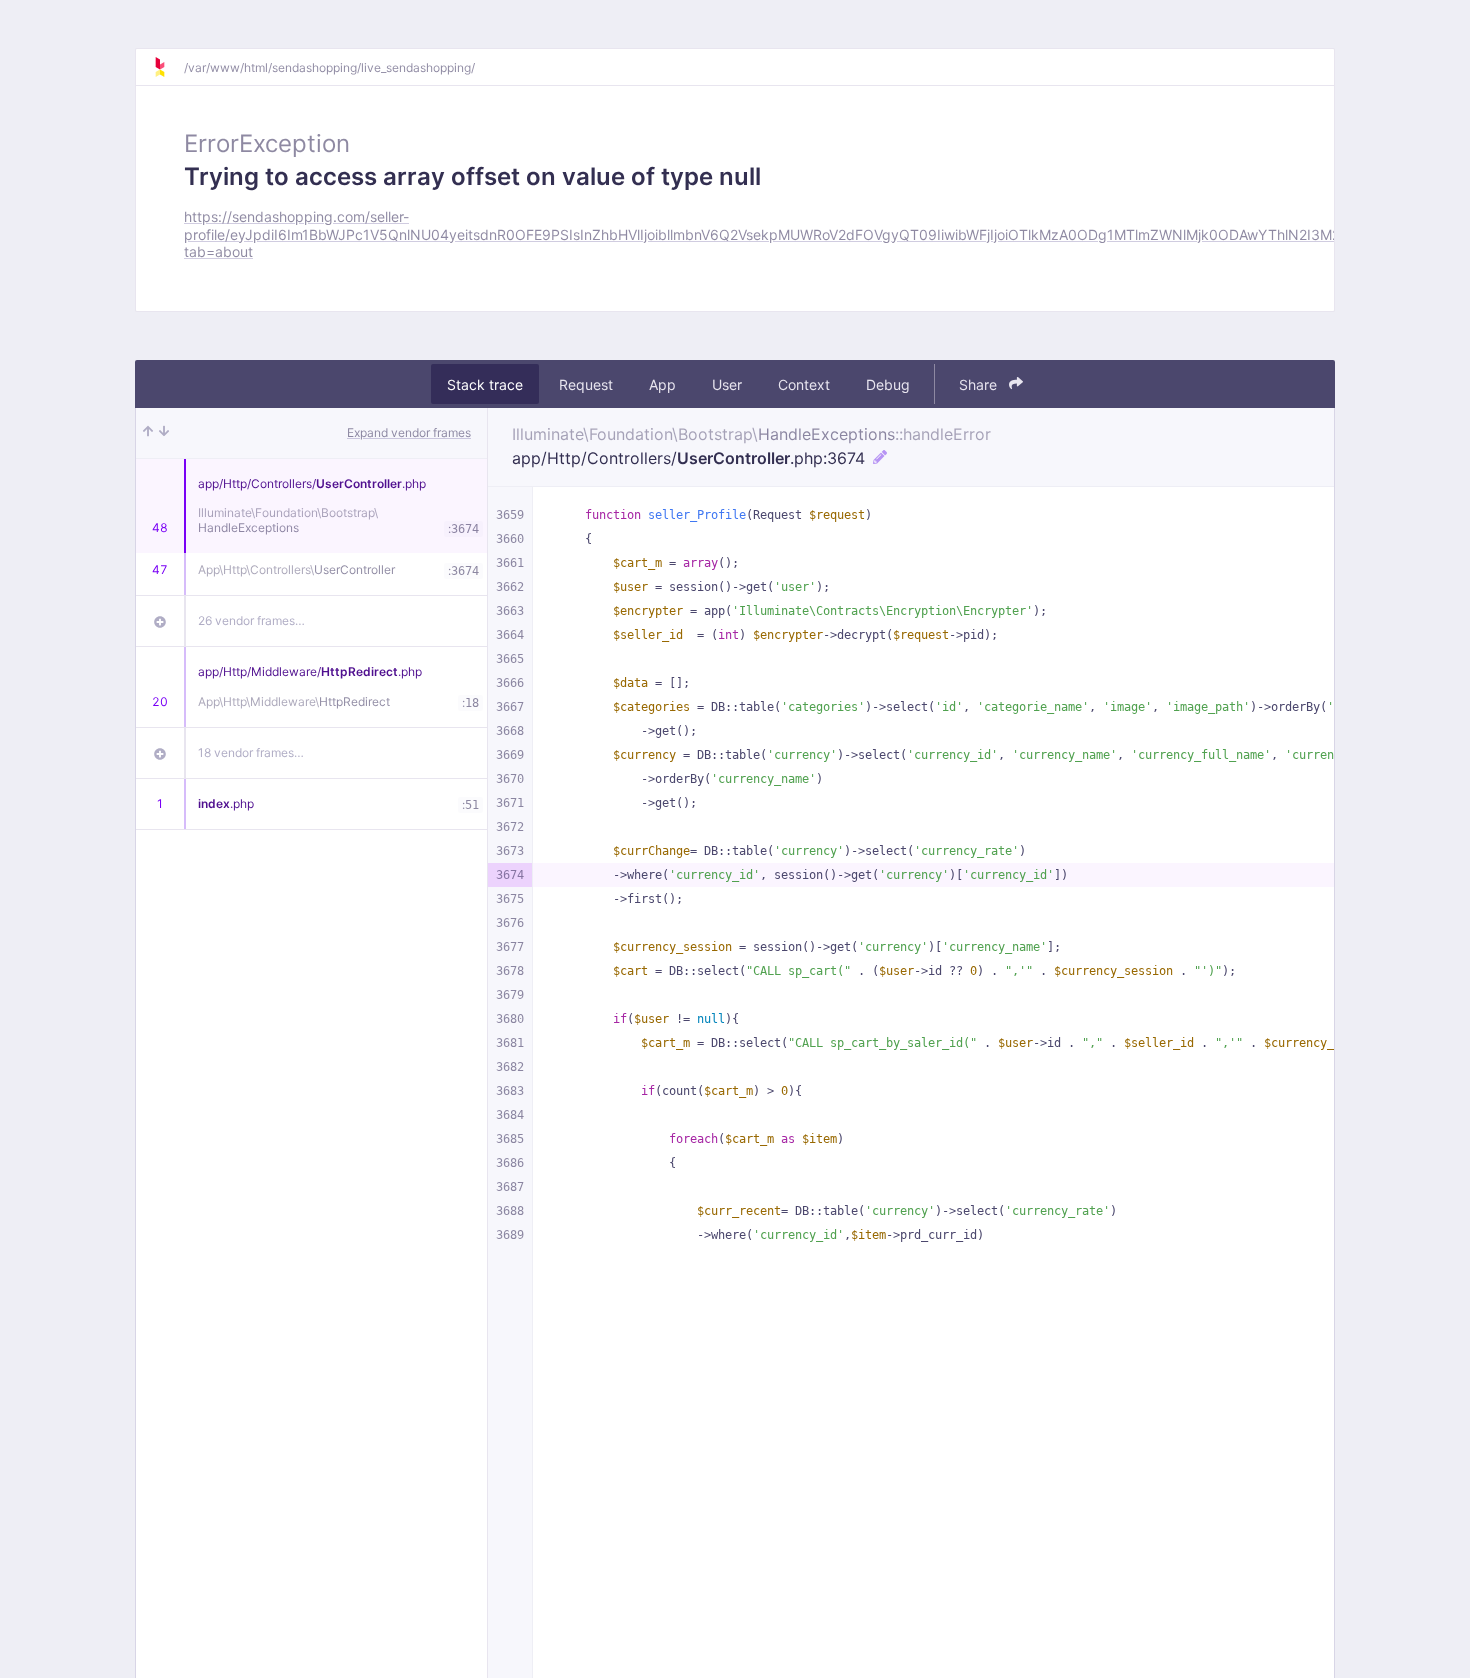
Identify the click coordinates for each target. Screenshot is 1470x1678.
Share (980, 384)
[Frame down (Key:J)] (164, 433)
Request (586, 384)
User (727, 384)
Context (804, 384)
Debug (888, 384)
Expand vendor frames (409, 432)
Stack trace (485, 384)
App (662, 384)
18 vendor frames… (251, 752)
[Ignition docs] (168, 67)
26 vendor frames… (251, 620)
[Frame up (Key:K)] (148, 433)
